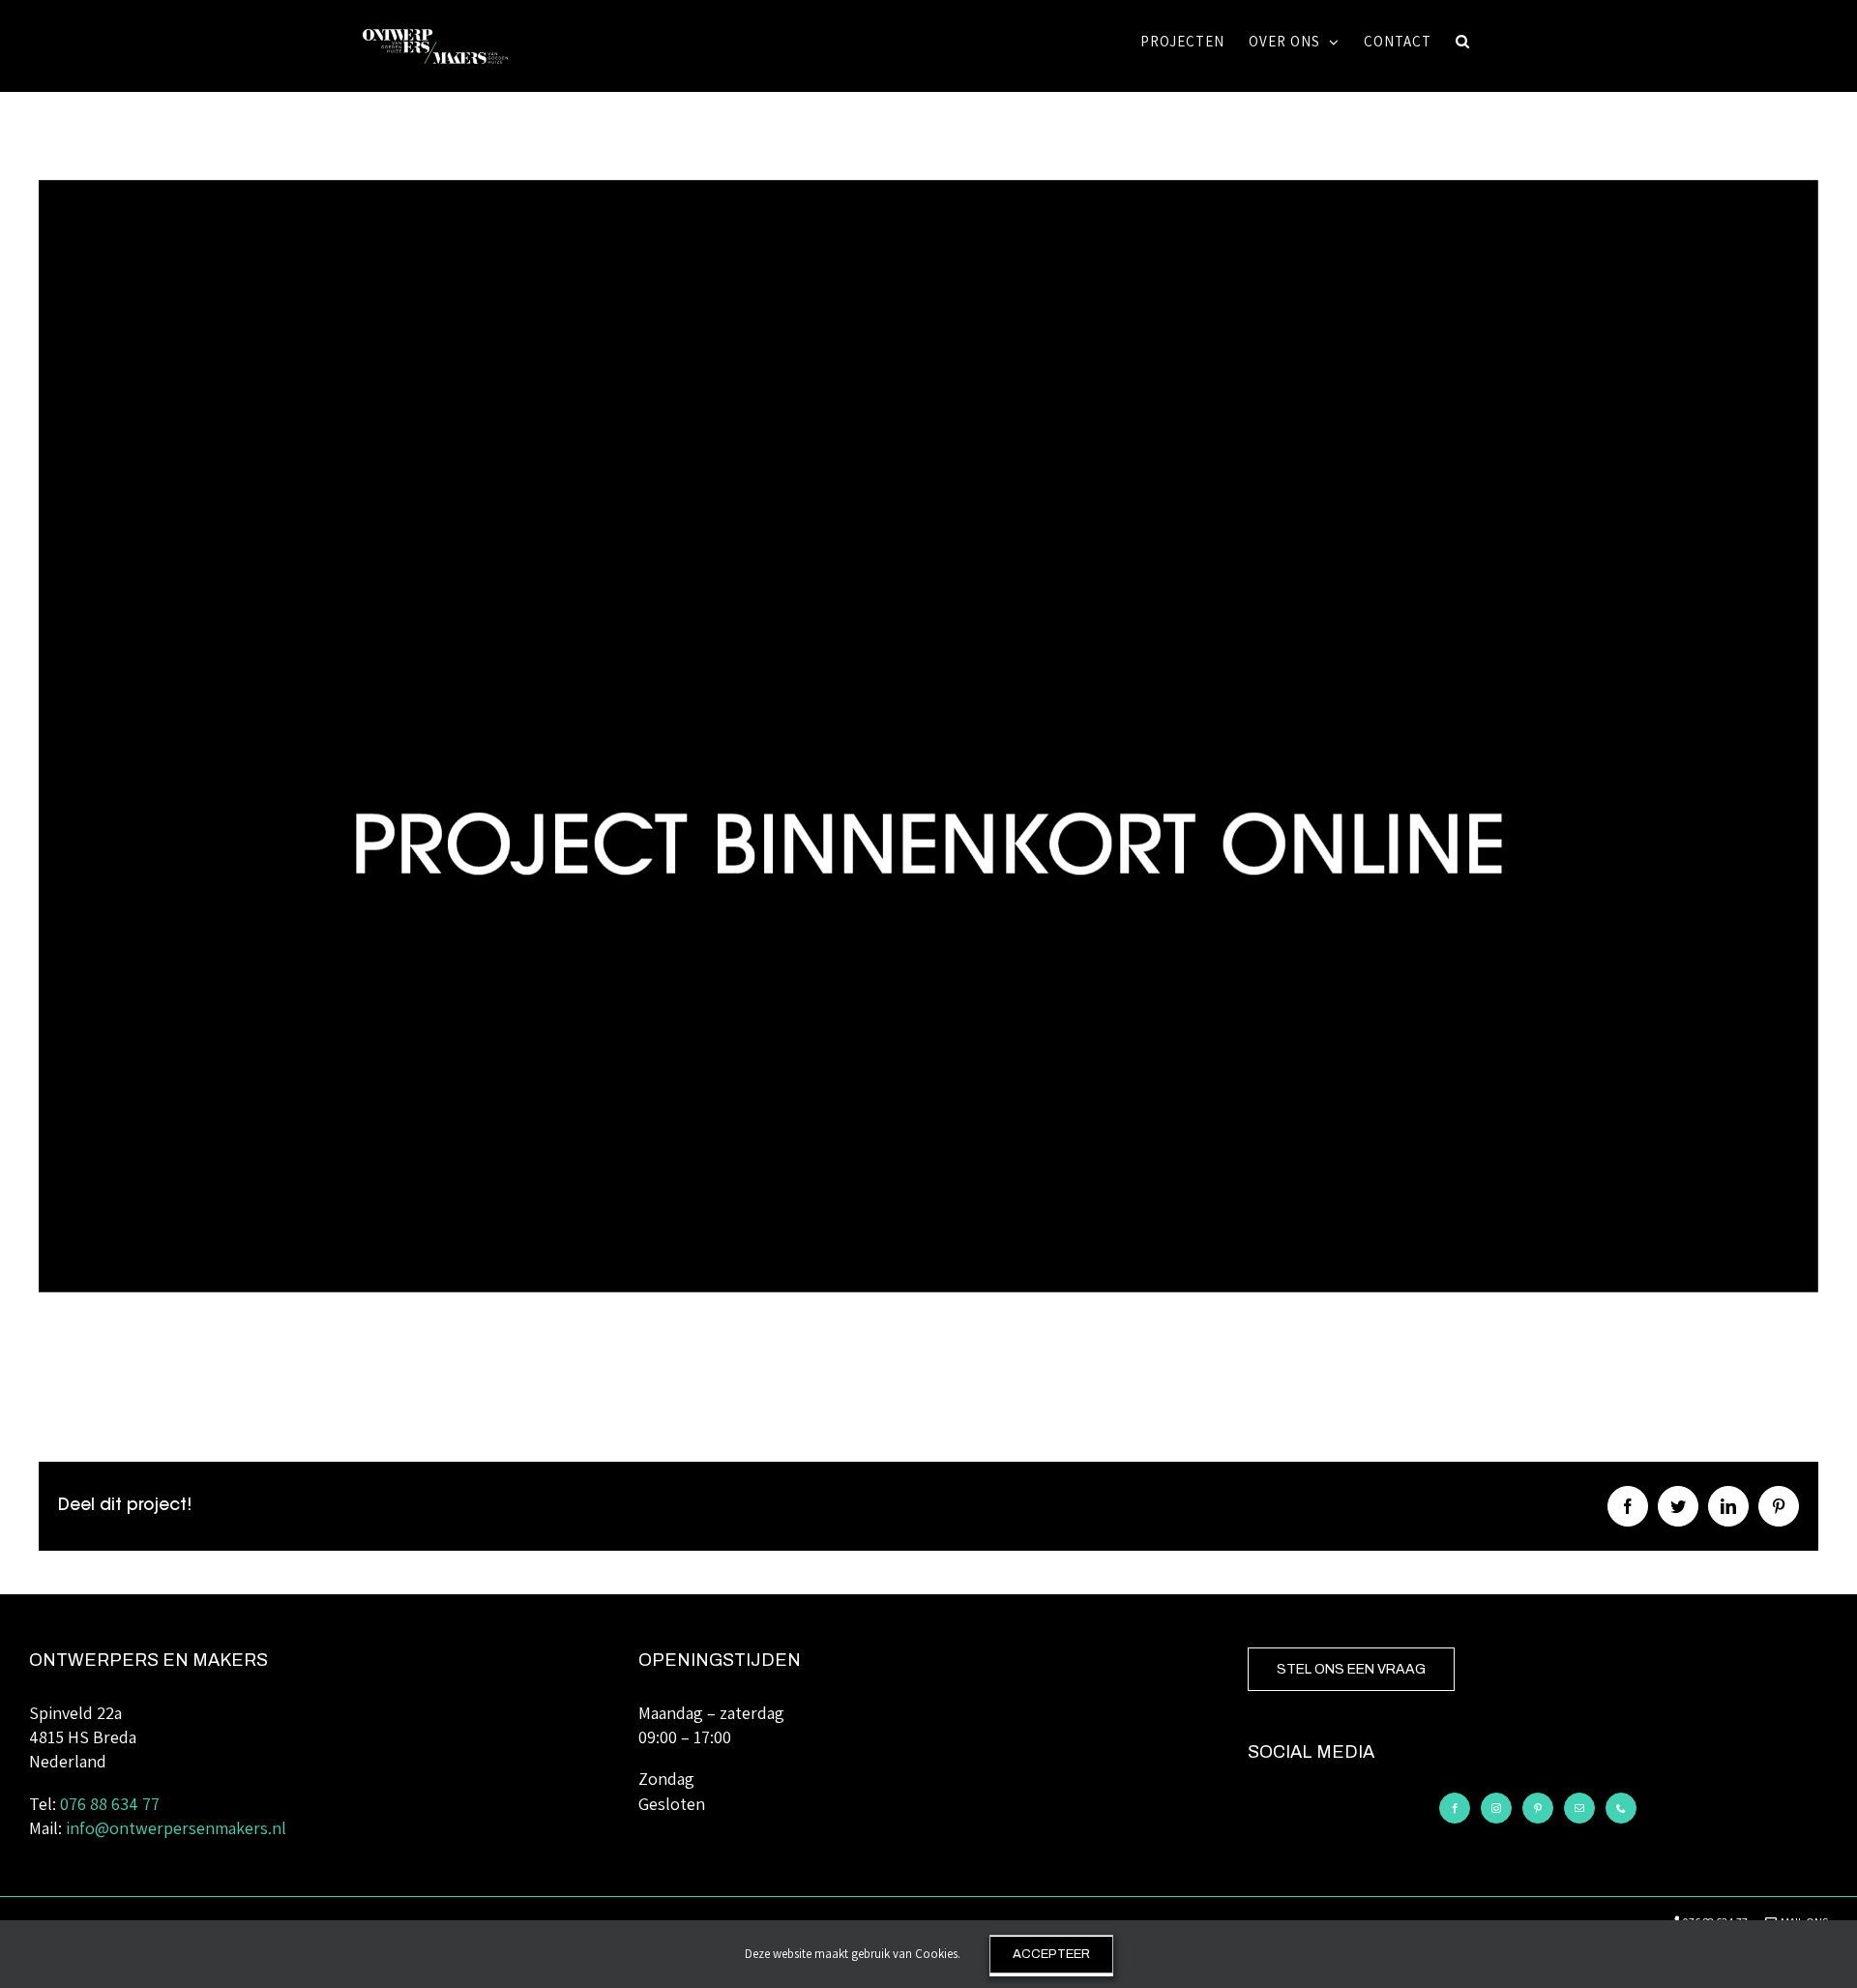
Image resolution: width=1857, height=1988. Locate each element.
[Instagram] (1496, 1808)
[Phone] (1621, 1808)
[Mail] (1579, 1808)
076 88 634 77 (110, 1804)
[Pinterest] (1538, 1808)
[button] (1463, 41)
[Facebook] (1455, 1808)
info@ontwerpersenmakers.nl (176, 1828)
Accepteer (1051, 1954)
